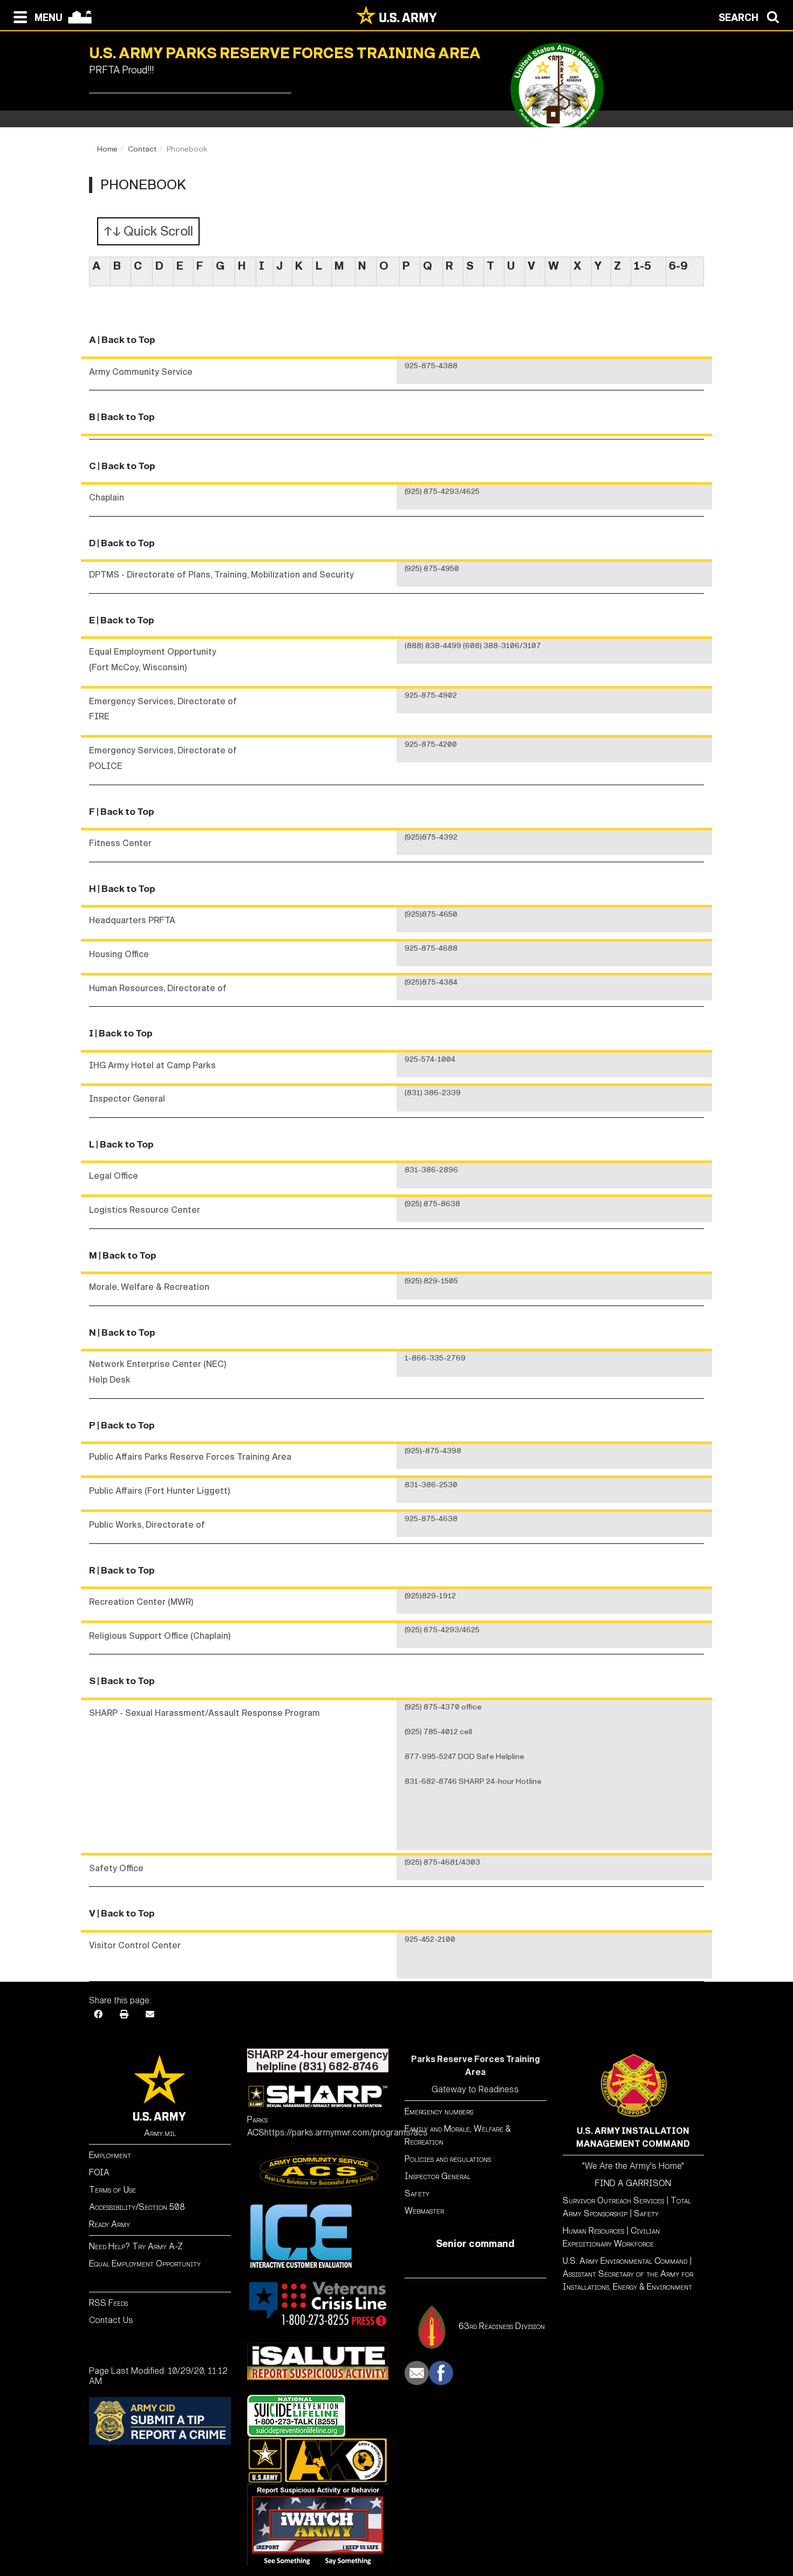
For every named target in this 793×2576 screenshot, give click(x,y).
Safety (417, 2193)
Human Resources (593, 2231)
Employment (110, 2155)
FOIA (99, 2172)
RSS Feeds (108, 2303)
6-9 (678, 266)
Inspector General (437, 2176)
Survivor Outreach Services (613, 2200)
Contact (142, 149)
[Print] (124, 2014)
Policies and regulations (448, 2159)
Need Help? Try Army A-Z (136, 2246)
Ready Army (110, 2224)
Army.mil (160, 2133)
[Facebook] (98, 2014)
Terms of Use (112, 2190)
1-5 (642, 266)
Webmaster (424, 2211)
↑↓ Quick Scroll (148, 231)
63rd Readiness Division (502, 2326)
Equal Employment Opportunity (145, 2264)
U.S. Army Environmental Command (625, 2261)
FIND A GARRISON (633, 2183)
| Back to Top (127, 340)
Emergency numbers (439, 2111)
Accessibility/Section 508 (137, 2207)
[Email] (150, 2014)
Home (107, 149)
